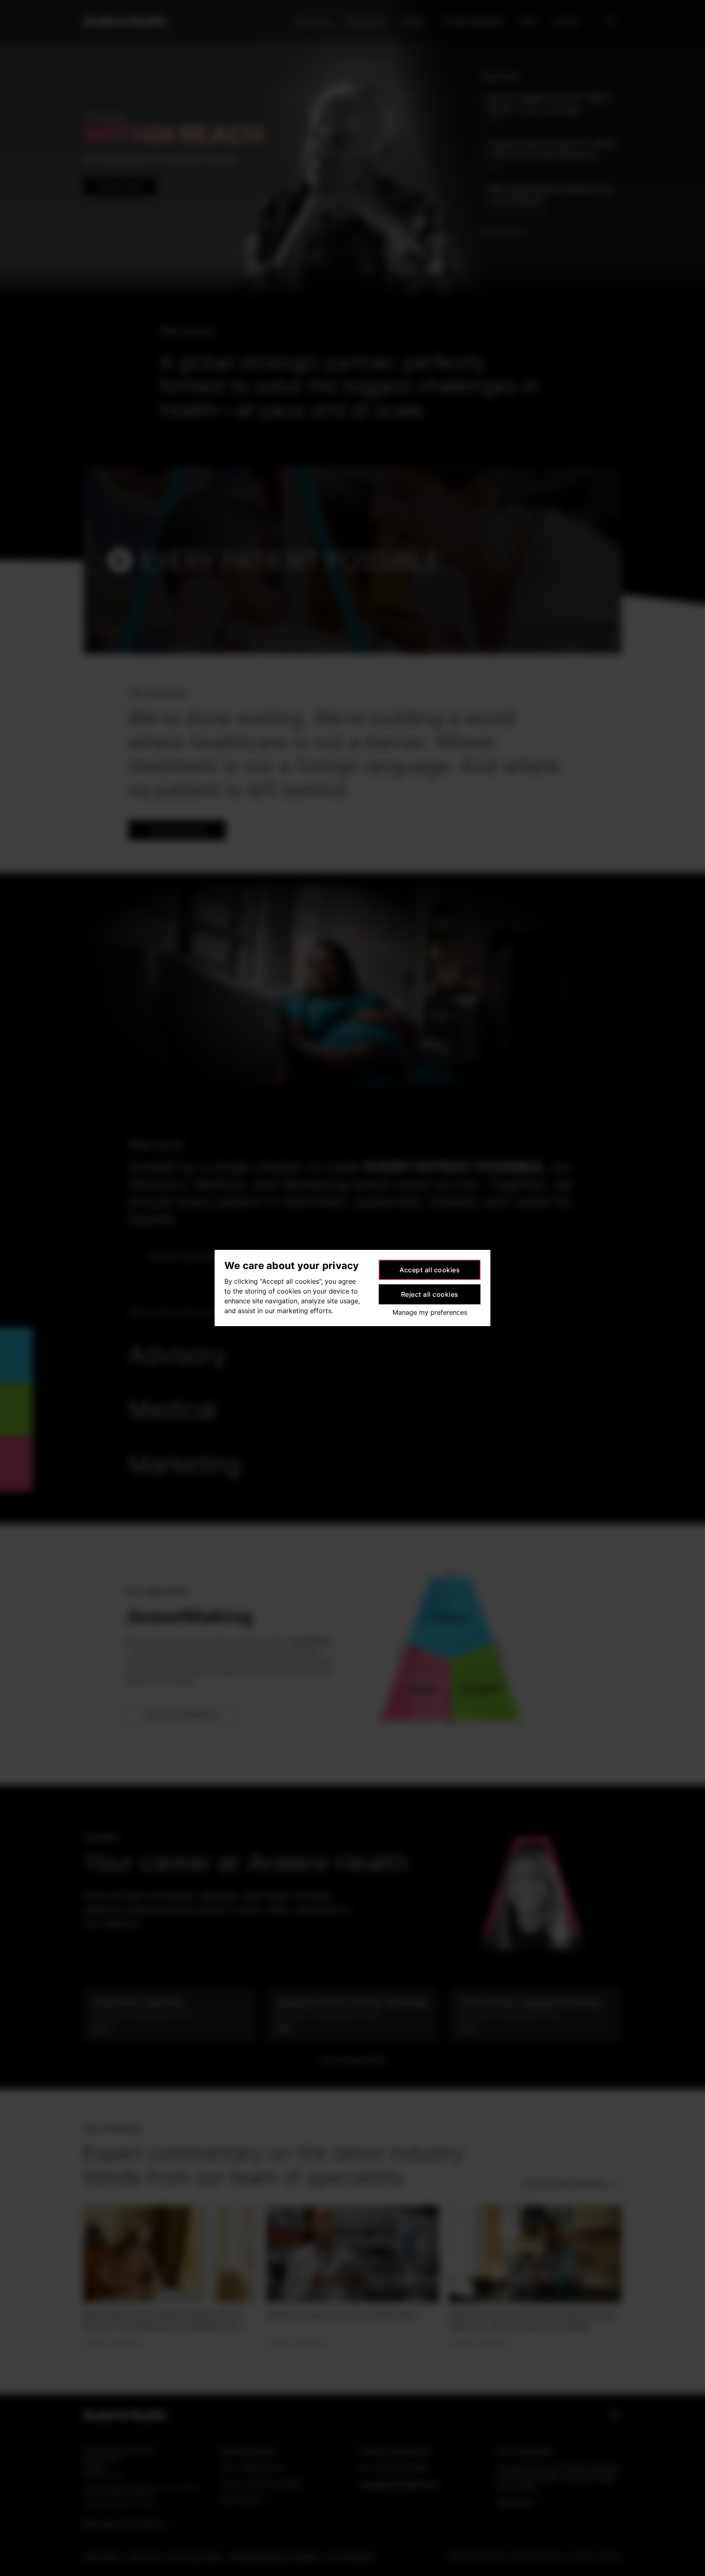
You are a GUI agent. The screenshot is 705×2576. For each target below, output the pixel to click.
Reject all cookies (430, 1294)
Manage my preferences (430, 1312)
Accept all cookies (430, 1270)
